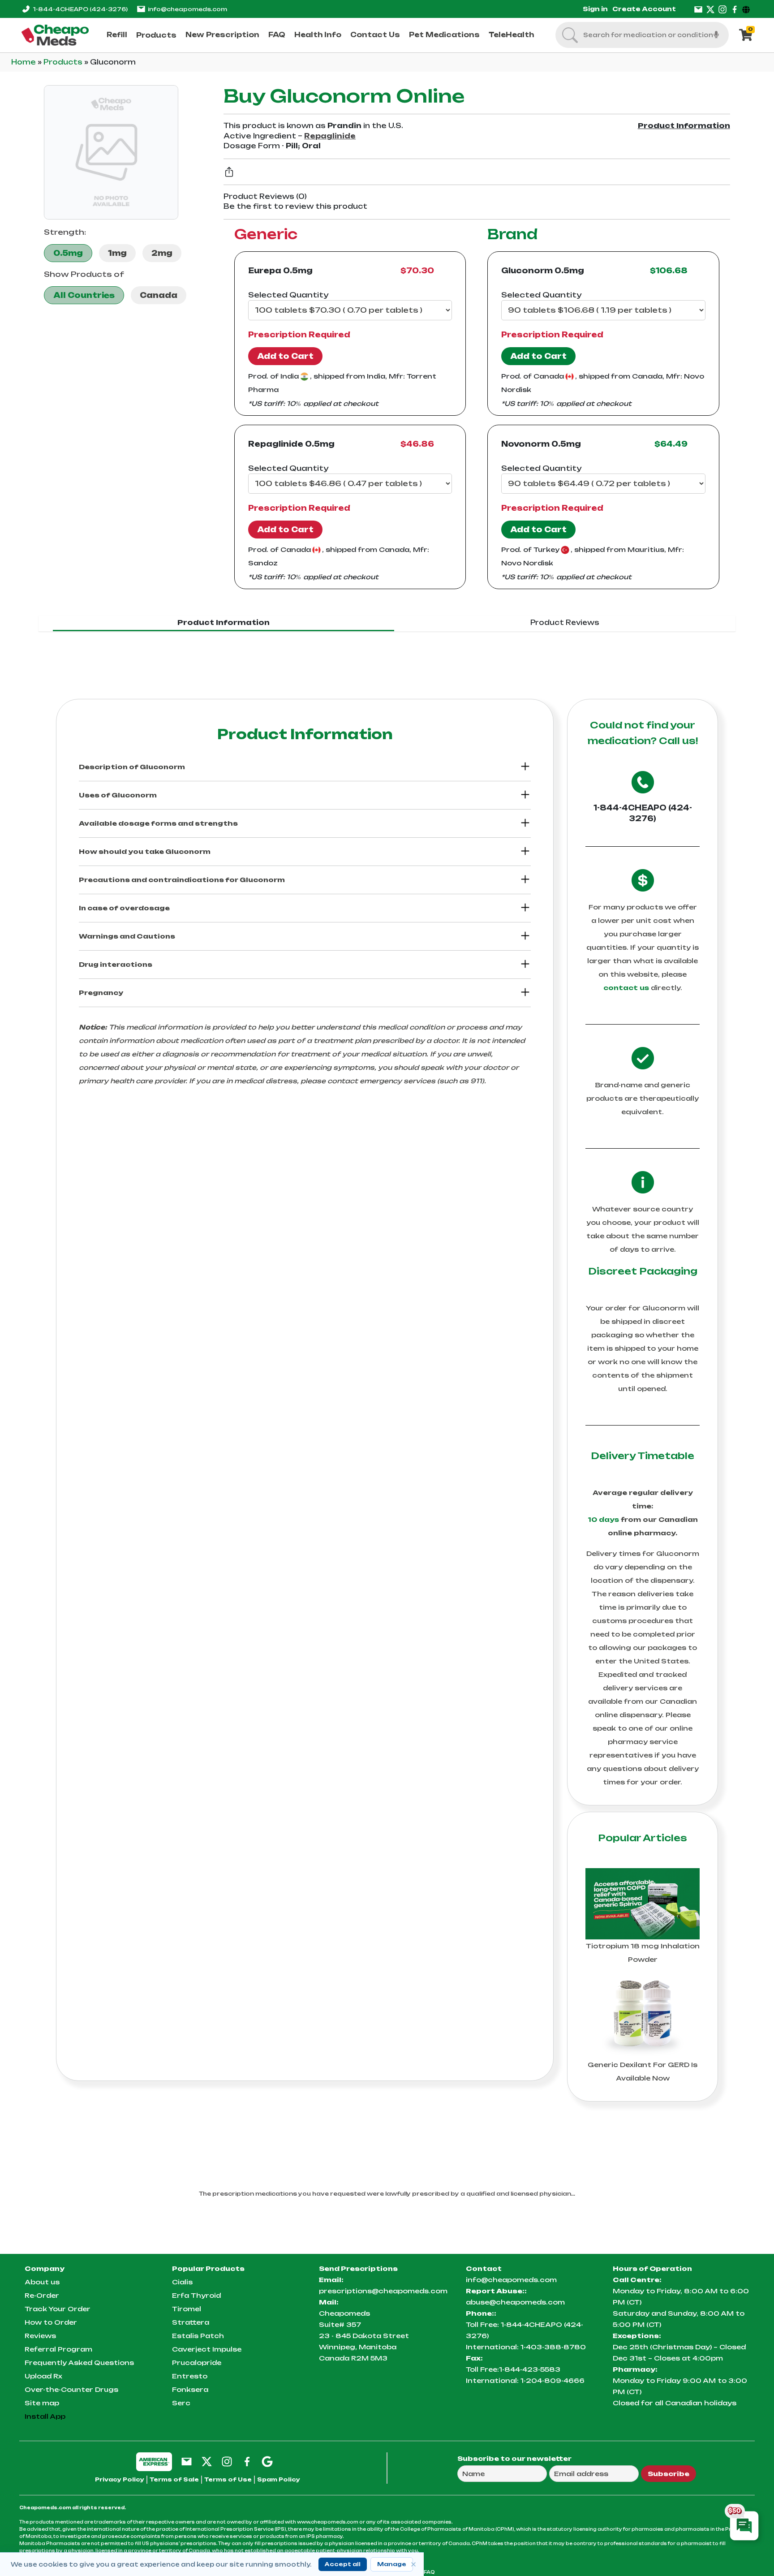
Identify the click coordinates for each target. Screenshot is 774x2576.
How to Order (51, 2322)
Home (24, 62)
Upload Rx (43, 2376)
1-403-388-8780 (553, 2347)
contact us (626, 988)
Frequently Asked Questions (79, 2363)
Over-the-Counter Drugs (71, 2389)
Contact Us (375, 35)
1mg (117, 253)
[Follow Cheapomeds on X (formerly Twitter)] (207, 2461)
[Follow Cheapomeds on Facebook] (247, 2461)
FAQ (277, 35)
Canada (159, 295)
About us (42, 2282)
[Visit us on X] (710, 9)
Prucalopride (197, 2363)
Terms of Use (228, 2479)
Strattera (191, 2322)
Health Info (318, 35)
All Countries (84, 295)
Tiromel (187, 2309)
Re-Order (42, 2295)
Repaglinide (330, 136)
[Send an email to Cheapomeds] (187, 2461)
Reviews (40, 2336)
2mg (162, 253)
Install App (45, 2416)
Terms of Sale (174, 2479)
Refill (117, 35)
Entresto (190, 2376)
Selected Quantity (288, 295)
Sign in (595, 9)
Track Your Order (58, 2309)
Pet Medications (444, 35)
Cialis (182, 2282)
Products (156, 35)
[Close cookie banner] (413, 2564)
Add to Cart (285, 356)
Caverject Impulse (207, 2349)
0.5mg (68, 253)
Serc (181, 2403)
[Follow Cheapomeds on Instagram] (227, 2461)
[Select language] (747, 9)
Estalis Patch (198, 2336)
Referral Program (58, 2349)
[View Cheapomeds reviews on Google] (267, 2461)
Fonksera (190, 2389)
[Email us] (698, 9)
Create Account (644, 9)
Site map (42, 2403)
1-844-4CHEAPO (80, 9)
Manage (392, 2564)
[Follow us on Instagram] (722, 9)
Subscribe (669, 2474)
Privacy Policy (120, 2479)
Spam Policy (279, 2479)
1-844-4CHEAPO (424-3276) (643, 813)
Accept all (343, 2564)
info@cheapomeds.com (187, 9)
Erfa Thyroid (196, 2295)
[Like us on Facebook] (735, 9)
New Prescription (222, 35)
